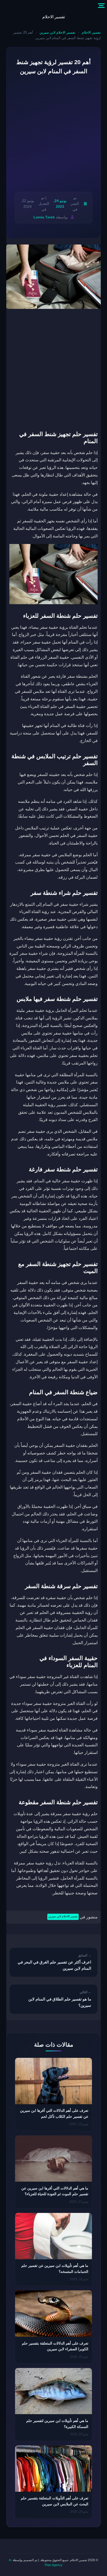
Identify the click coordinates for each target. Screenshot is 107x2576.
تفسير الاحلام (54, 17)
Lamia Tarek (44, 217)
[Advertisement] (53, 134)
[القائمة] (101, 6)
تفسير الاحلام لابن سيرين (57, 32)
